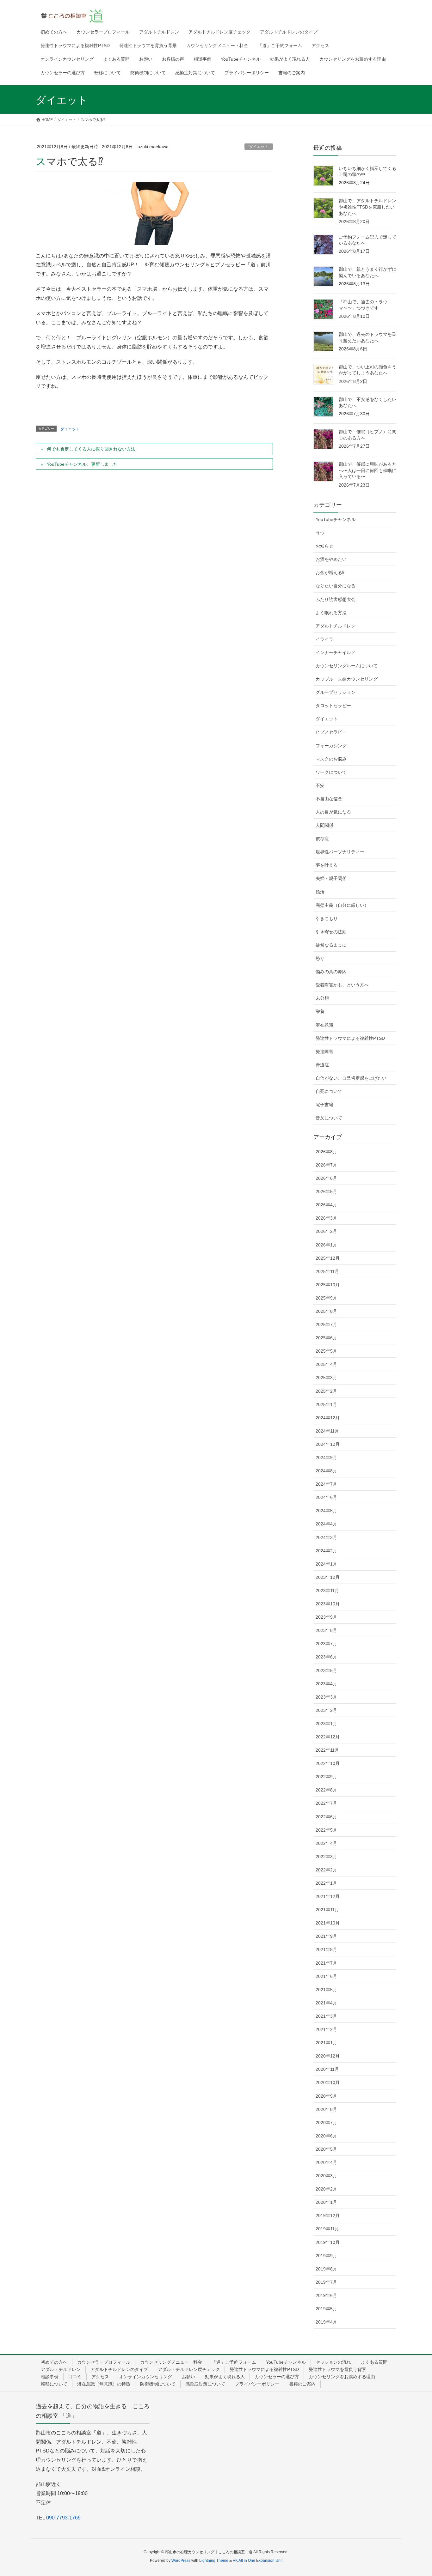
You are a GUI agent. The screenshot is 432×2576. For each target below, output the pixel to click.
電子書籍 (324, 1105)
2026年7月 (326, 1165)
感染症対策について (205, 2384)
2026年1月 (326, 1245)
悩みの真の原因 (331, 972)
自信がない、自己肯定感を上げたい (351, 1078)
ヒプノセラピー (331, 732)
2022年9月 (326, 1777)
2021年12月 (328, 1896)
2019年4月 (326, 2322)
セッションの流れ (333, 2362)
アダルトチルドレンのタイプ (119, 2369)
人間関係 (324, 825)
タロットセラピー (333, 706)
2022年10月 (328, 1763)
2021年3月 (326, 2016)
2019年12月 (328, 2215)
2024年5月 (326, 1511)
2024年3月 (326, 1537)
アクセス (100, 2377)
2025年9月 (326, 1298)
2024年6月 (326, 1497)
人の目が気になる (333, 812)
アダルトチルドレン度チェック (189, 2369)
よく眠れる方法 (331, 613)
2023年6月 (326, 1657)
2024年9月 (326, 1458)
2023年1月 (326, 1724)
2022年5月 (326, 1830)
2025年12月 (328, 1258)
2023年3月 (326, 1697)
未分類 (322, 998)
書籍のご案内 (302, 2384)
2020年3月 (326, 2176)
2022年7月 (326, 1803)
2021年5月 (326, 1990)
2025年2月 (326, 1391)
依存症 (322, 839)
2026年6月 (326, 1178)
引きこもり (327, 918)
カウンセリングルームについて (347, 666)
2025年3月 (326, 1378)
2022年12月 (328, 1737)
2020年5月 (326, 2149)
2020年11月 (327, 2069)
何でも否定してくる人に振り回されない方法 (91, 449)
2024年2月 (326, 1551)
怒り (320, 958)
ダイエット (259, 147)
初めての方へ (54, 2362)
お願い (188, 2377)
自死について (329, 1091)
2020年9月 (326, 2096)
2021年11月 (327, 1910)
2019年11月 (327, 2229)
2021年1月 (326, 2043)
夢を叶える (327, 865)
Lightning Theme (214, 2561)
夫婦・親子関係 (331, 878)
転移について (54, 2384)
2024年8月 (326, 1471)
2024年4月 (326, 1524)
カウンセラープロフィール (104, 2362)
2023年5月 (326, 1670)
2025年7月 (326, 1324)
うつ (320, 533)
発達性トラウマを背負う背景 (337, 2369)
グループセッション (336, 692)
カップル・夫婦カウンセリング (347, 679)
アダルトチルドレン (336, 626)
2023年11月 (327, 1591)
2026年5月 (326, 1191)
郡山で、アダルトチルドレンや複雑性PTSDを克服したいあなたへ (367, 207)
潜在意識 (324, 1025)
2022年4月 (326, 1843)
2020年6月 (326, 2136)
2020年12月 (328, 2056)
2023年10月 (328, 1604)
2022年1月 (326, 1883)
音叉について (329, 1118)
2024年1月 (326, 1564)
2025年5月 (326, 1351)
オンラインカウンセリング (145, 2377)
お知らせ (324, 546)
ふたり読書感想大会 (336, 599)
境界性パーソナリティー (340, 852)
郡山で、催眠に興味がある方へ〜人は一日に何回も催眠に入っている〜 (367, 470)
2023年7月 (326, 1644)
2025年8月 (326, 1311)
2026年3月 (326, 1218)
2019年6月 (326, 2295)
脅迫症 (322, 1065)
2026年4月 (326, 1205)
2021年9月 (326, 1936)
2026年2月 (326, 1231)
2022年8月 (326, 1790)
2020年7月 (326, 2123)
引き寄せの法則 (331, 932)
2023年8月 (326, 1630)
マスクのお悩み (331, 759)
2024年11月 (327, 1431)
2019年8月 (326, 2269)
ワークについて (331, 772)
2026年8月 (326, 1152)
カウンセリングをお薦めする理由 (342, 2377)
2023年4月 (326, 1684)
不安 (320, 785)
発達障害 (324, 1052)
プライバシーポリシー (257, 2384)
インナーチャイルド (336, 652)
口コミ (75, 2377)
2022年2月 (326, 1870)
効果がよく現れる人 (225, 2377)
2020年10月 (328, 2082)
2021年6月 (326, 1976)
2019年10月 (328, 2242)
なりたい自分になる (336, 586)
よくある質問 (374, 2362)
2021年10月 (328, 1923)
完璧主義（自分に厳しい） (342, 905)
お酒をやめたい (331, 559)
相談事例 (50, 2377)
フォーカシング (331, 746)
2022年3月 (326, 1857)
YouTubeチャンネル (336, 519)
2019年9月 (326, 2256)
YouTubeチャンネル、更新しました (82, 464)
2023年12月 (328, 1577)
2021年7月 (326, 1963)
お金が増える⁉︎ (330, 573)
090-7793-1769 (63, 2518)
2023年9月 (326, 1617)
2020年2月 (326, 2189)
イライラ (324, 639)
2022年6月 (326, 1817)
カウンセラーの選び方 (277, 2377)
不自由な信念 (329, 799)
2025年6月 (326, 1338)
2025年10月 (328, 1285)
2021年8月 (326, 1949)
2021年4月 (326, 2003)
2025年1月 (326, 1404)
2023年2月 (326, 1710)
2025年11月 (327, 1271)
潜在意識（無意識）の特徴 (104, 2384)
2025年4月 (326, 1364)
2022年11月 (327, 1750)
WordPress (181, 2561)
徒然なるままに (331, 945)
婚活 (320, 892)
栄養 (320, 1011)
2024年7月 (326, 1484)
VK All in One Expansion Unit (258, 2561)
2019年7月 (326, 2282)
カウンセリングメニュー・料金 (171, 2362)
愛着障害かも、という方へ (342, 985)
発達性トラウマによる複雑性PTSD (350, 1038)
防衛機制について (158, 2384)
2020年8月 (326, 2109)
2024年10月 (328, 1444)
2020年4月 (326, 2162)
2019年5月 (326, 2309)
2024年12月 (328, 1418)
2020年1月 (326, 2202)
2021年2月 (326, 2029)
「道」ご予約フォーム (234, 2362)
